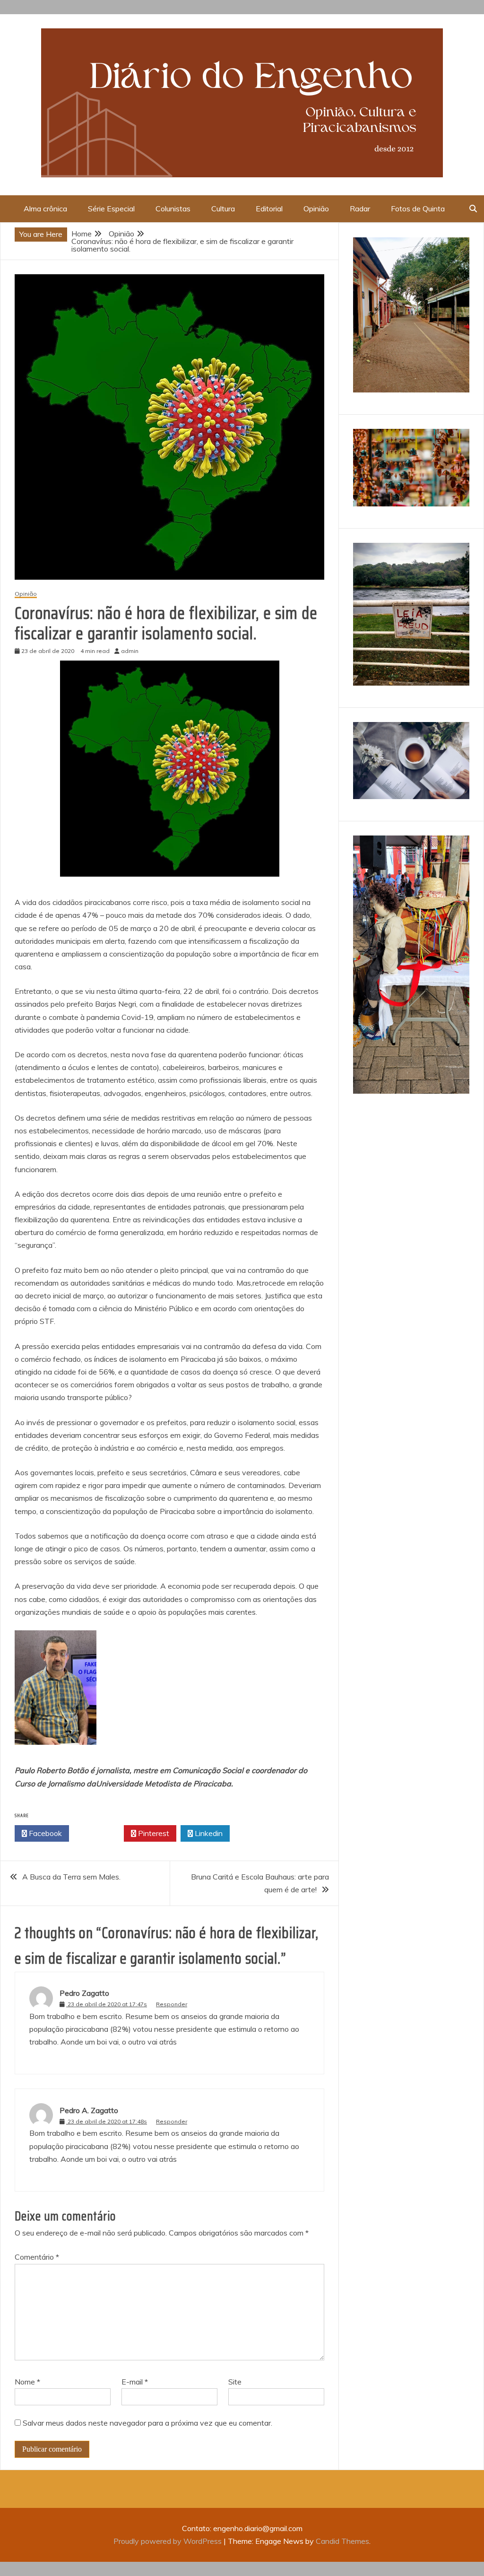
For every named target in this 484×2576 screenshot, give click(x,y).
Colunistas (173, 209)
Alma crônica (45, 209)
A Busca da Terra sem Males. (71, 1877)
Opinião (316, 209)
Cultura (223, 209)
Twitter (99, 1833)
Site (235, 2382)
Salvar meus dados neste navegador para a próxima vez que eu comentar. (147, 2423)
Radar (360, 209)
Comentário (37, 2257)
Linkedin (208, 1833)
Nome (27, 2382)
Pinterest (153, 1833)
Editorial (269, 209)
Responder (172, 2004)
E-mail (135, 2382)
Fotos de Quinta (418, 209)
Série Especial (111, 209)
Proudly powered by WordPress (169, 2541)
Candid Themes (342, 2541)
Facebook (44, 1833)
